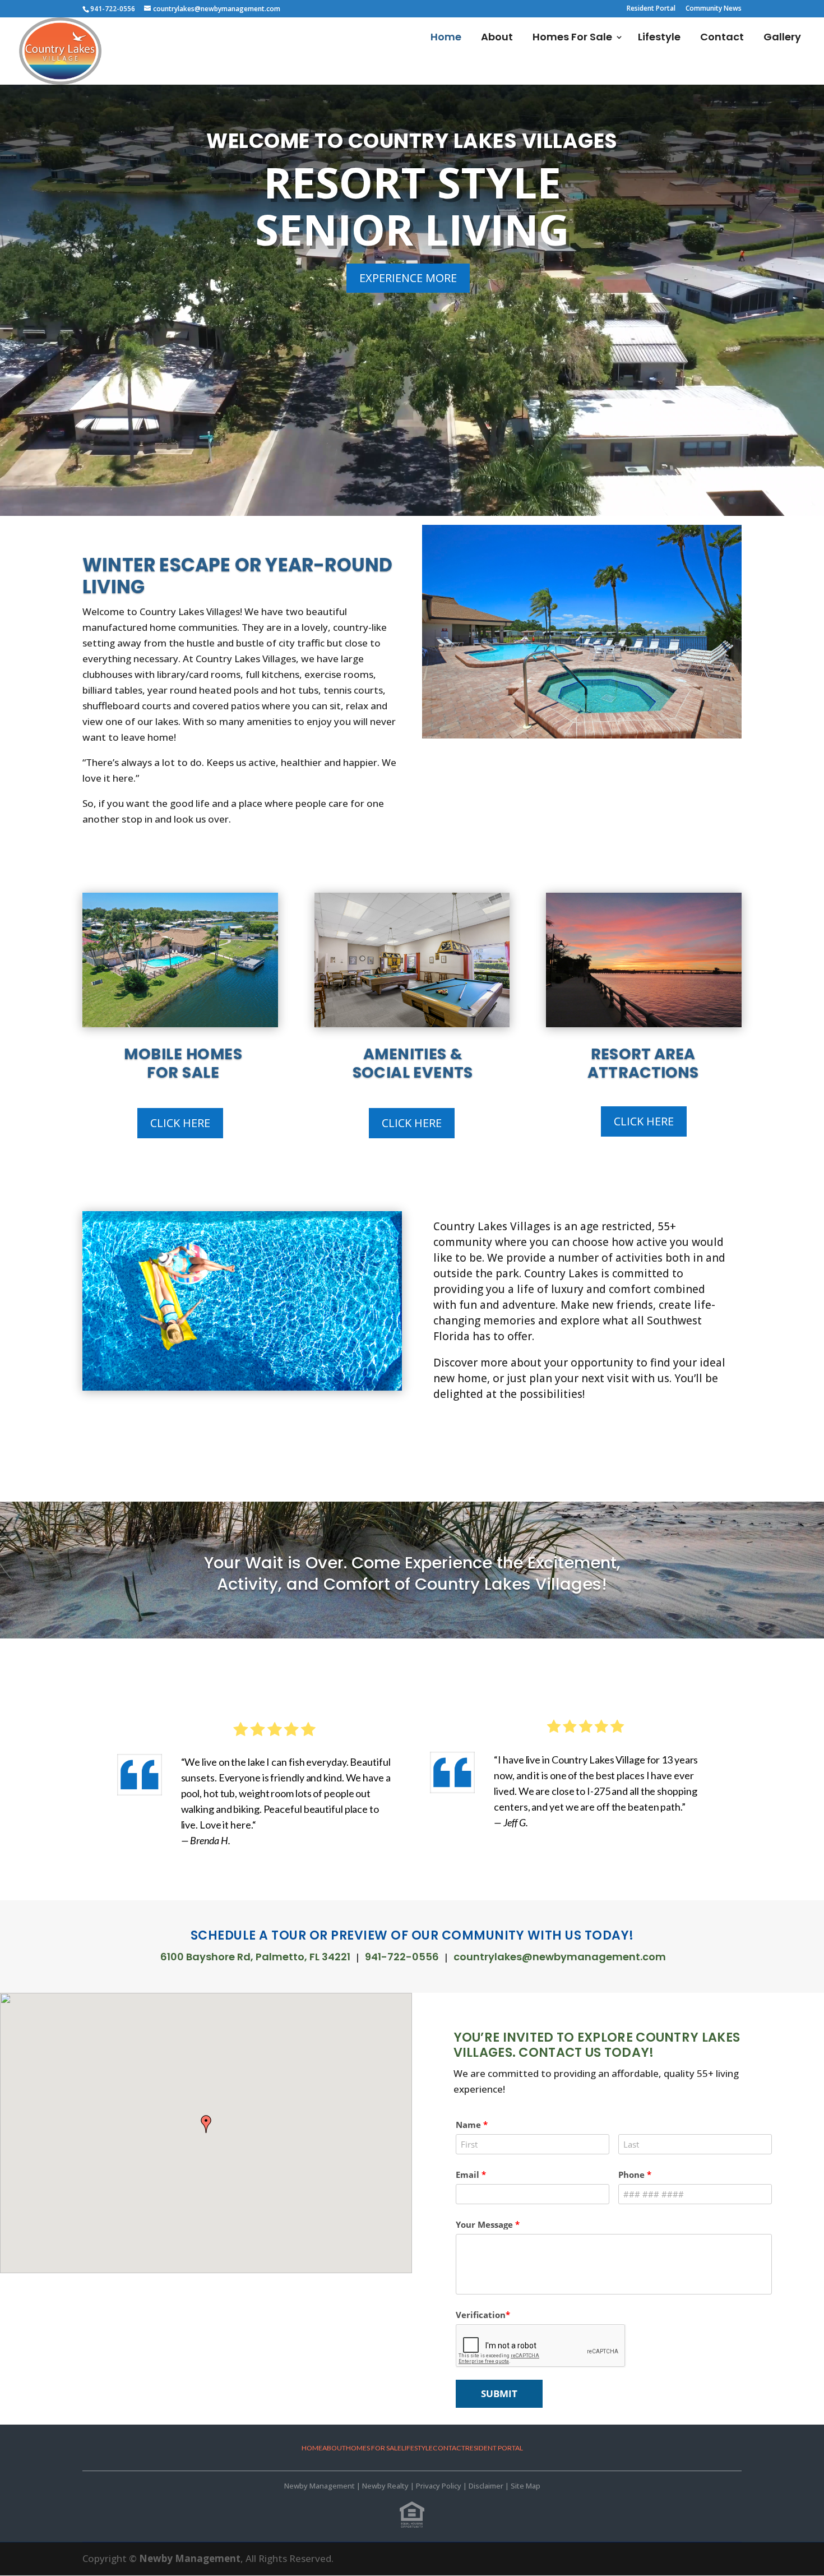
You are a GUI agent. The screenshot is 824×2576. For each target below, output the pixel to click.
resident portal (494, 2448)
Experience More (408, 278)
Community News (714, 9)
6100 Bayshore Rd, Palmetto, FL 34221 (255, 1957)
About (497, 38)
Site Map (526, 2486)
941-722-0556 (402, 1957)
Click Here (180, 1123)
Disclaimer (486, 2486)
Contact (722, 38)
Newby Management (320, 2486)
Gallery (782, 38)
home (312, 2448)
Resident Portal (651, 9)
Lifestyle (659, 38)
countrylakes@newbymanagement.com (560, 1957)
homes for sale (374, 2448)
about (334, 2448)
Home (446, 38)
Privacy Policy (439, 2486)
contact (449, 2448)
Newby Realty (385, 2486)
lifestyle (417, 2448)
